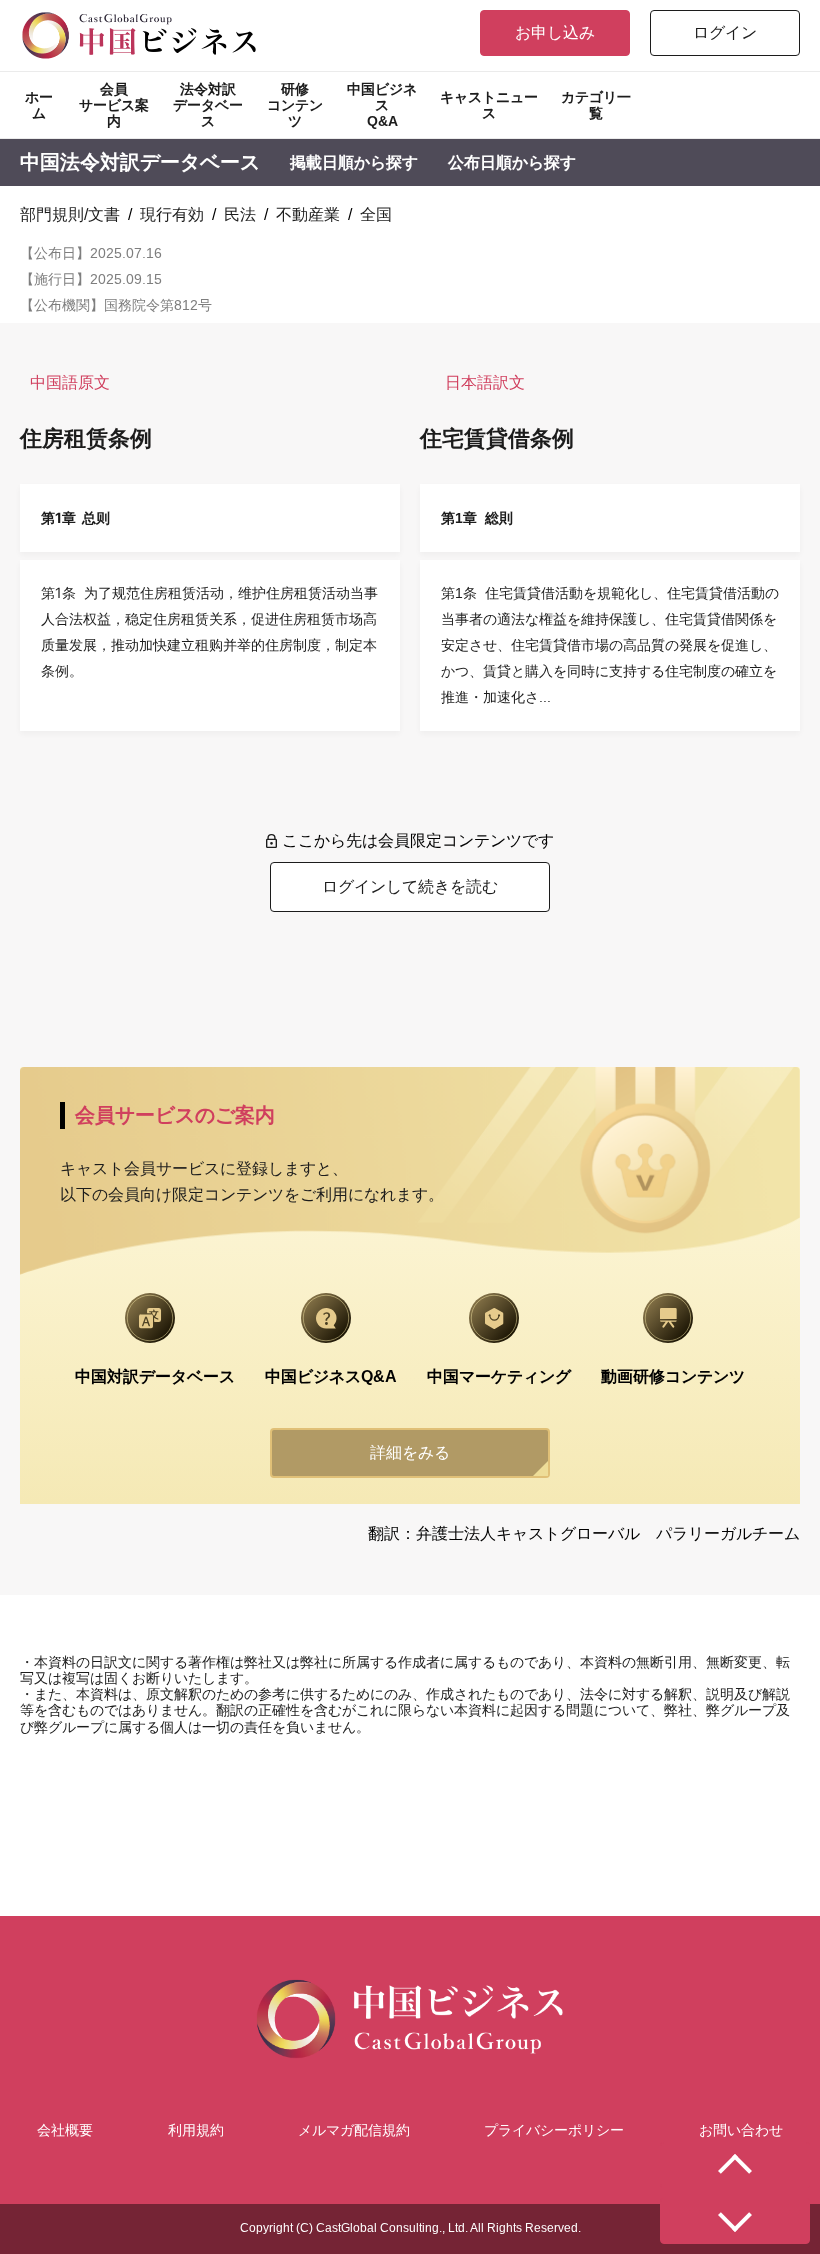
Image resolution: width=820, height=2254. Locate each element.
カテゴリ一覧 (596, 105)
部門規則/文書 (70, 214)
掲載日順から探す (354, 162)
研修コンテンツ (295, 105)
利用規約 (196, 2130)
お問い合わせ (741, 2130)
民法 (240, 214)
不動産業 (308, 214)
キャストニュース (489, 105)
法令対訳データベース (208, 105)
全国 (376, 214)
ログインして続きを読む (410, 886)
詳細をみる (410, 1452)
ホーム (39, 105)
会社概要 (65, 2130)
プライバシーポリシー (554, 2130)
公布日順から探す (512, 162)
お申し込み (555, 32)
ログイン (725, 32)
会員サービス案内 (114, 105)
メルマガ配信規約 (354, 2130)
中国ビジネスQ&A (382, 105)
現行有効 (172, 214)
